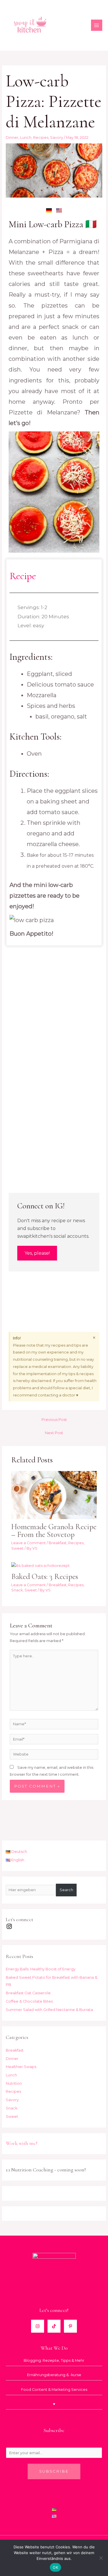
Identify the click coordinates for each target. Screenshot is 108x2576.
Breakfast (58, 1543)
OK (55, 2567)
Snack (17, 1590)
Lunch (26, 138)
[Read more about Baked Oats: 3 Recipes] (40, 1565)
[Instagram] (38, 2326)
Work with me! (22, 2143)
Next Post (54, 1433)
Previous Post (54, 1420)
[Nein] (101, 2558)
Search (66, 1890)
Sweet (17, 1548)
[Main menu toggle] (97, 25)
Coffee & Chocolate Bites (29, 2001)
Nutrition (14, 2083)
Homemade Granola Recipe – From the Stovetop (54, 1531)
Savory (57, 138)
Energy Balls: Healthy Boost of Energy (41, 1969)
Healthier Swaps (21, 2067)
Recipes (41, 138)
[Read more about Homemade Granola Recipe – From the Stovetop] (54, 1495)
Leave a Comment (29, 1543)
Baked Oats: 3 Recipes (45, 1577)
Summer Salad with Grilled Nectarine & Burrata (49, 2010)
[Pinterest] (70, 2326)
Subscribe (54, 2471)
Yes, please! (37, 1253)
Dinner (12, 138)
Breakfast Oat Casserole (28, 1993)
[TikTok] (54, 2326)
